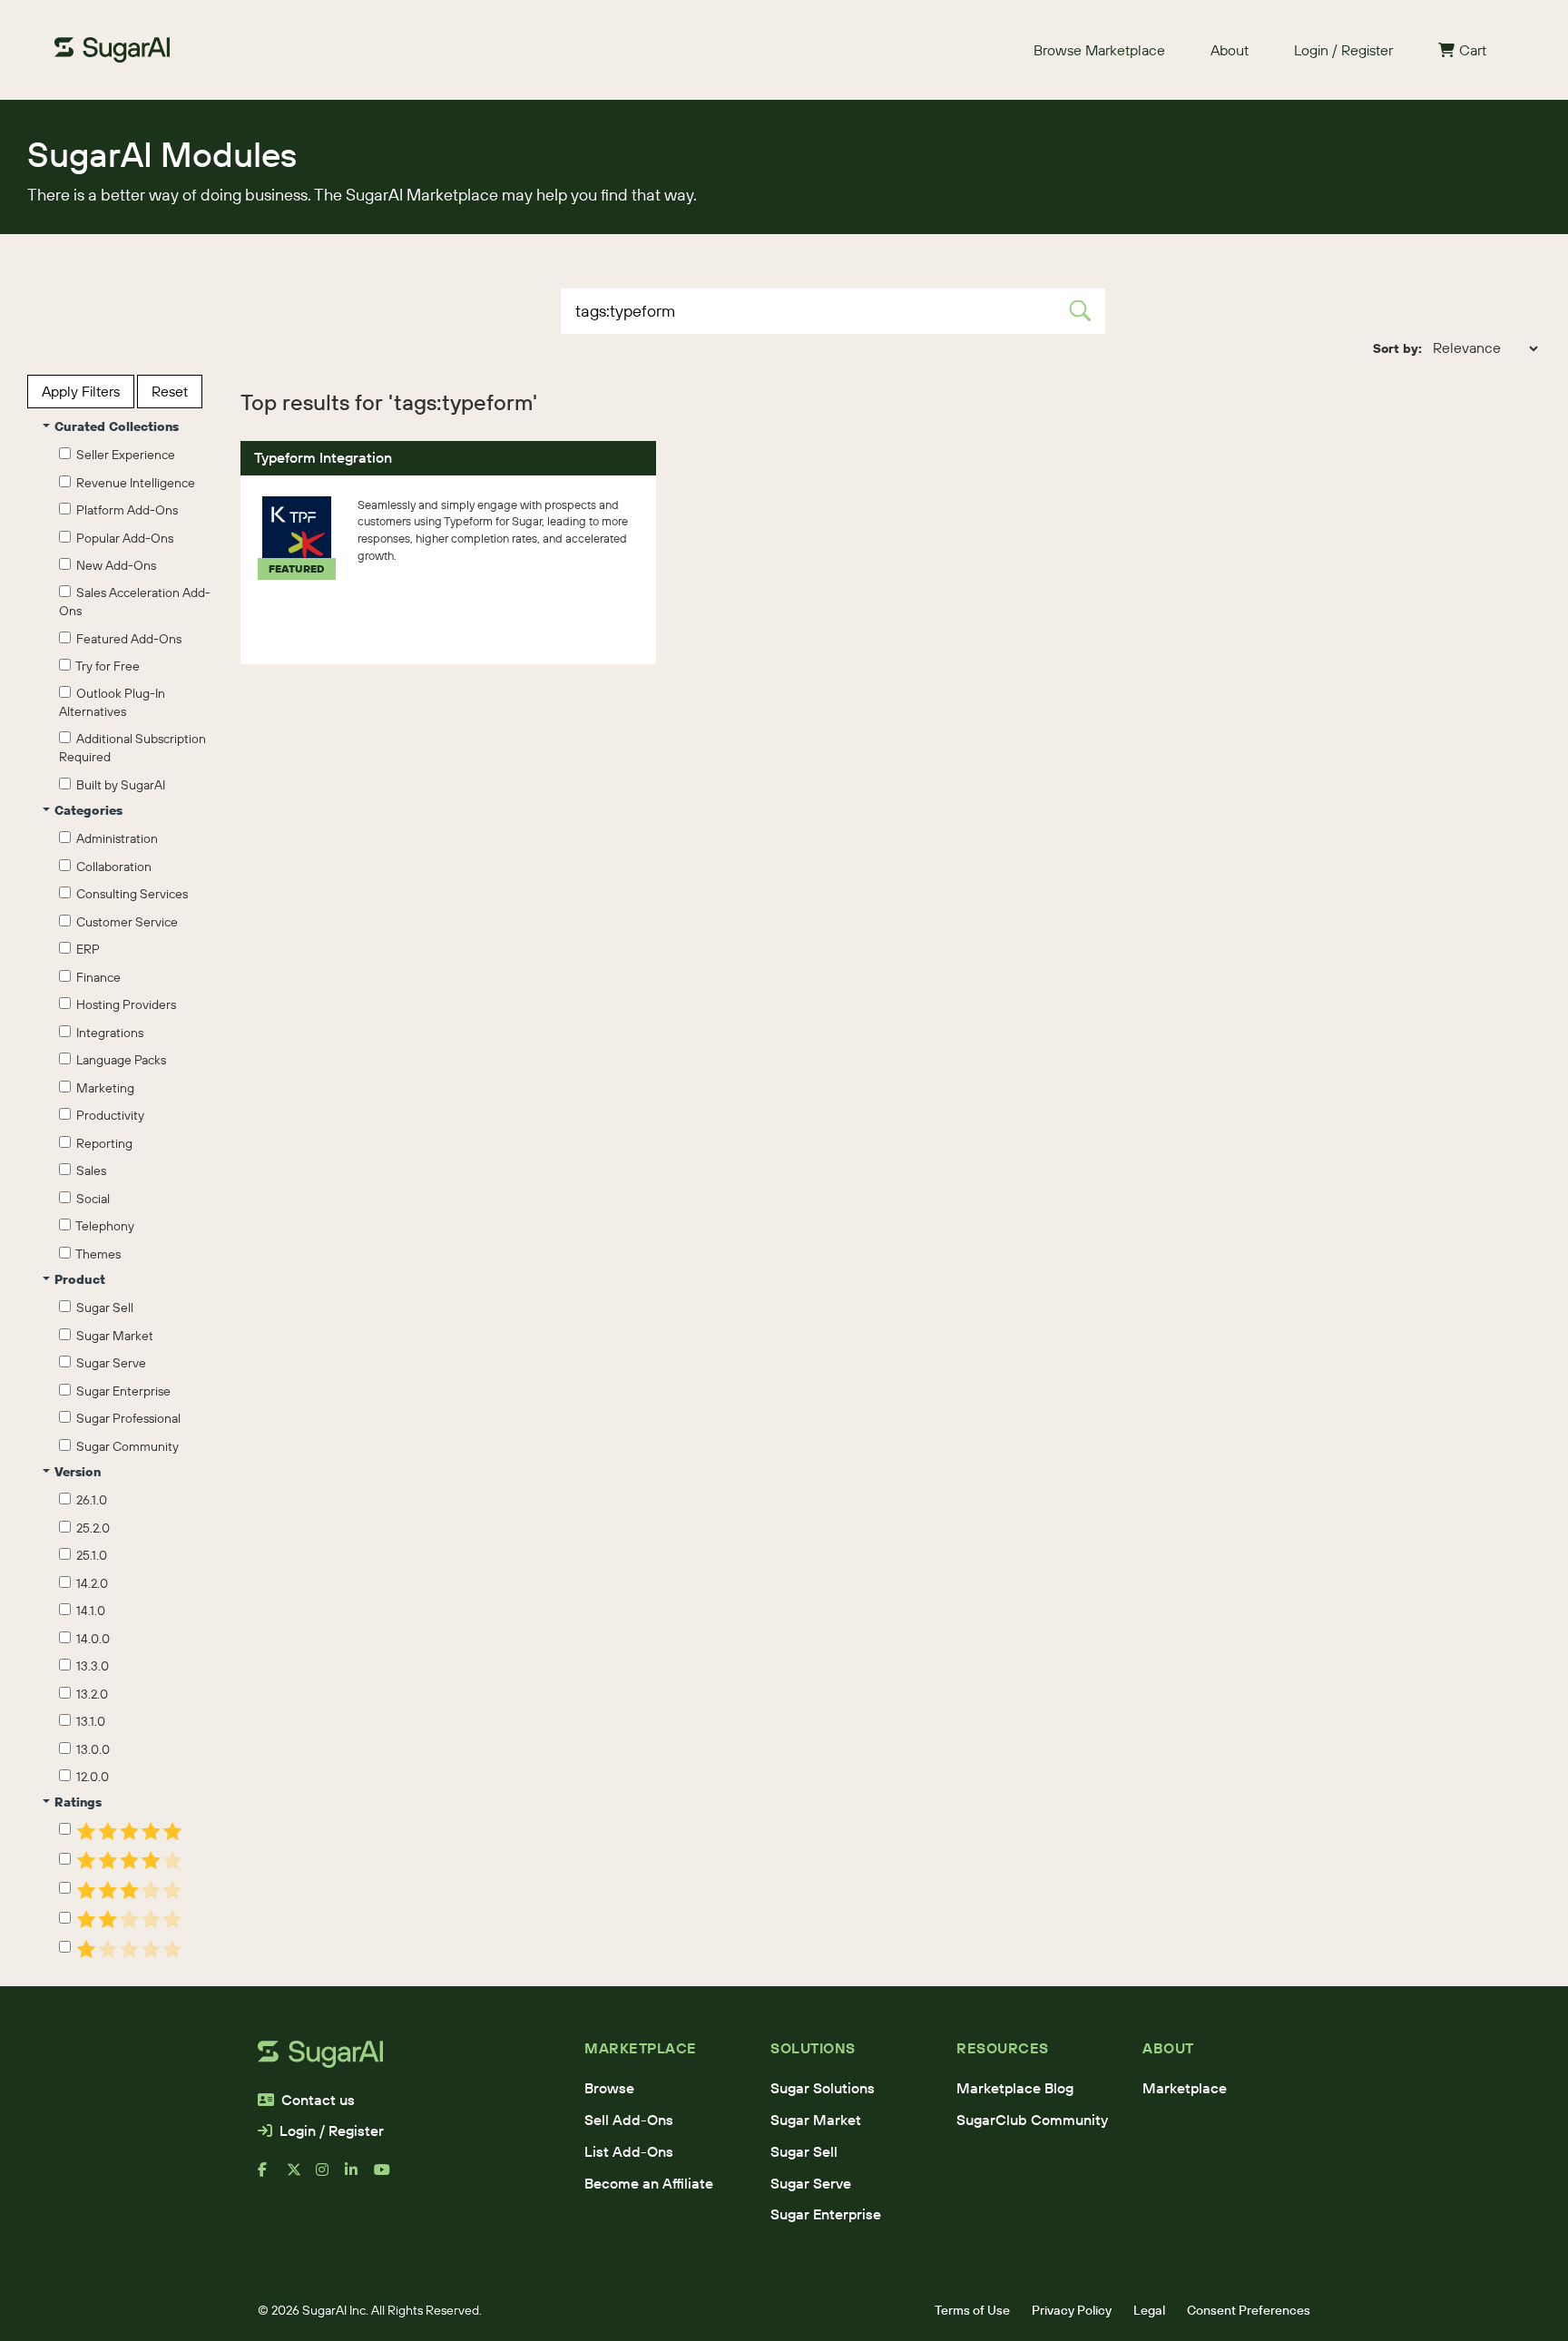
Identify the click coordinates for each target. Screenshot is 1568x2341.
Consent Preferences (1249, 2310)
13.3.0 (90, 1666)
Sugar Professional (126, 1418)
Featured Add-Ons (126, 639)
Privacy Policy (1072, 2310)
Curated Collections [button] (117, 426)
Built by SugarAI (118, 785)
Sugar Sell (102, 1308)
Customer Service (124, 922)
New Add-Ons (113, 565)
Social (90, 1199)
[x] (301, 2177)
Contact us (318, 2100)
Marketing (103, 1088)
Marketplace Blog (1015, 2088)
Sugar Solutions (823, 2088)
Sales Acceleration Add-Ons (135, 602)
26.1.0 (89, 1500)
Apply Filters (81, 391)
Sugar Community (125, 1446)
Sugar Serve (108, 1363)
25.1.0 (89, 1555)
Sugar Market (112, 1336)
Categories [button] (88, 810)
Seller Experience (123, 455)
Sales (88, 1170)
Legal (1149, 2310)
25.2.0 (90, 1528)
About (1230, 50)
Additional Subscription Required (132, 748)
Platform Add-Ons (124, 510)
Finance (96, 977)
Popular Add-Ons (122, 538)
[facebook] (272, 2177)
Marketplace (1185, 2088)
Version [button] (78, 1472)
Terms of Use (972, 2310)
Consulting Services (129, 894)
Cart (1473, 50)
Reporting (102, 1143)
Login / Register (1343, 50)
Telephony (103, 1226)
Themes (96, 1254)
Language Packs (118, 1060)
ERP (85, 949)
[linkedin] (359, 2177)
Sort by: (1397, 348)
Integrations (107, 1033)
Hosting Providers (123, 1004)
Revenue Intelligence (133, 483)
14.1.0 (88, 1611)
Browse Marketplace (1099, 50)
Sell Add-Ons (629, 2120)
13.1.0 (88, 1721)
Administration (114, 838)
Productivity (108, 1115)
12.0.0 (90, 1777)
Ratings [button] (78, 1802)
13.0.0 (90, 1749)
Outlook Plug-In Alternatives (112, 702)
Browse (609, 2088)
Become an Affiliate (649, 2183)
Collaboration (111, 867)
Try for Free (105, 666)
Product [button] (80, 1279)
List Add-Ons (629, 2151)
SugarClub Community (1032, 2120)
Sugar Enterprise (121, 1391)
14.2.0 (89, 1583)
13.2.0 (89, 1694)
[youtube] (388, 2177)
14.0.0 (90, 1639)
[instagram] (330, 2177)
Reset (170, 391)
